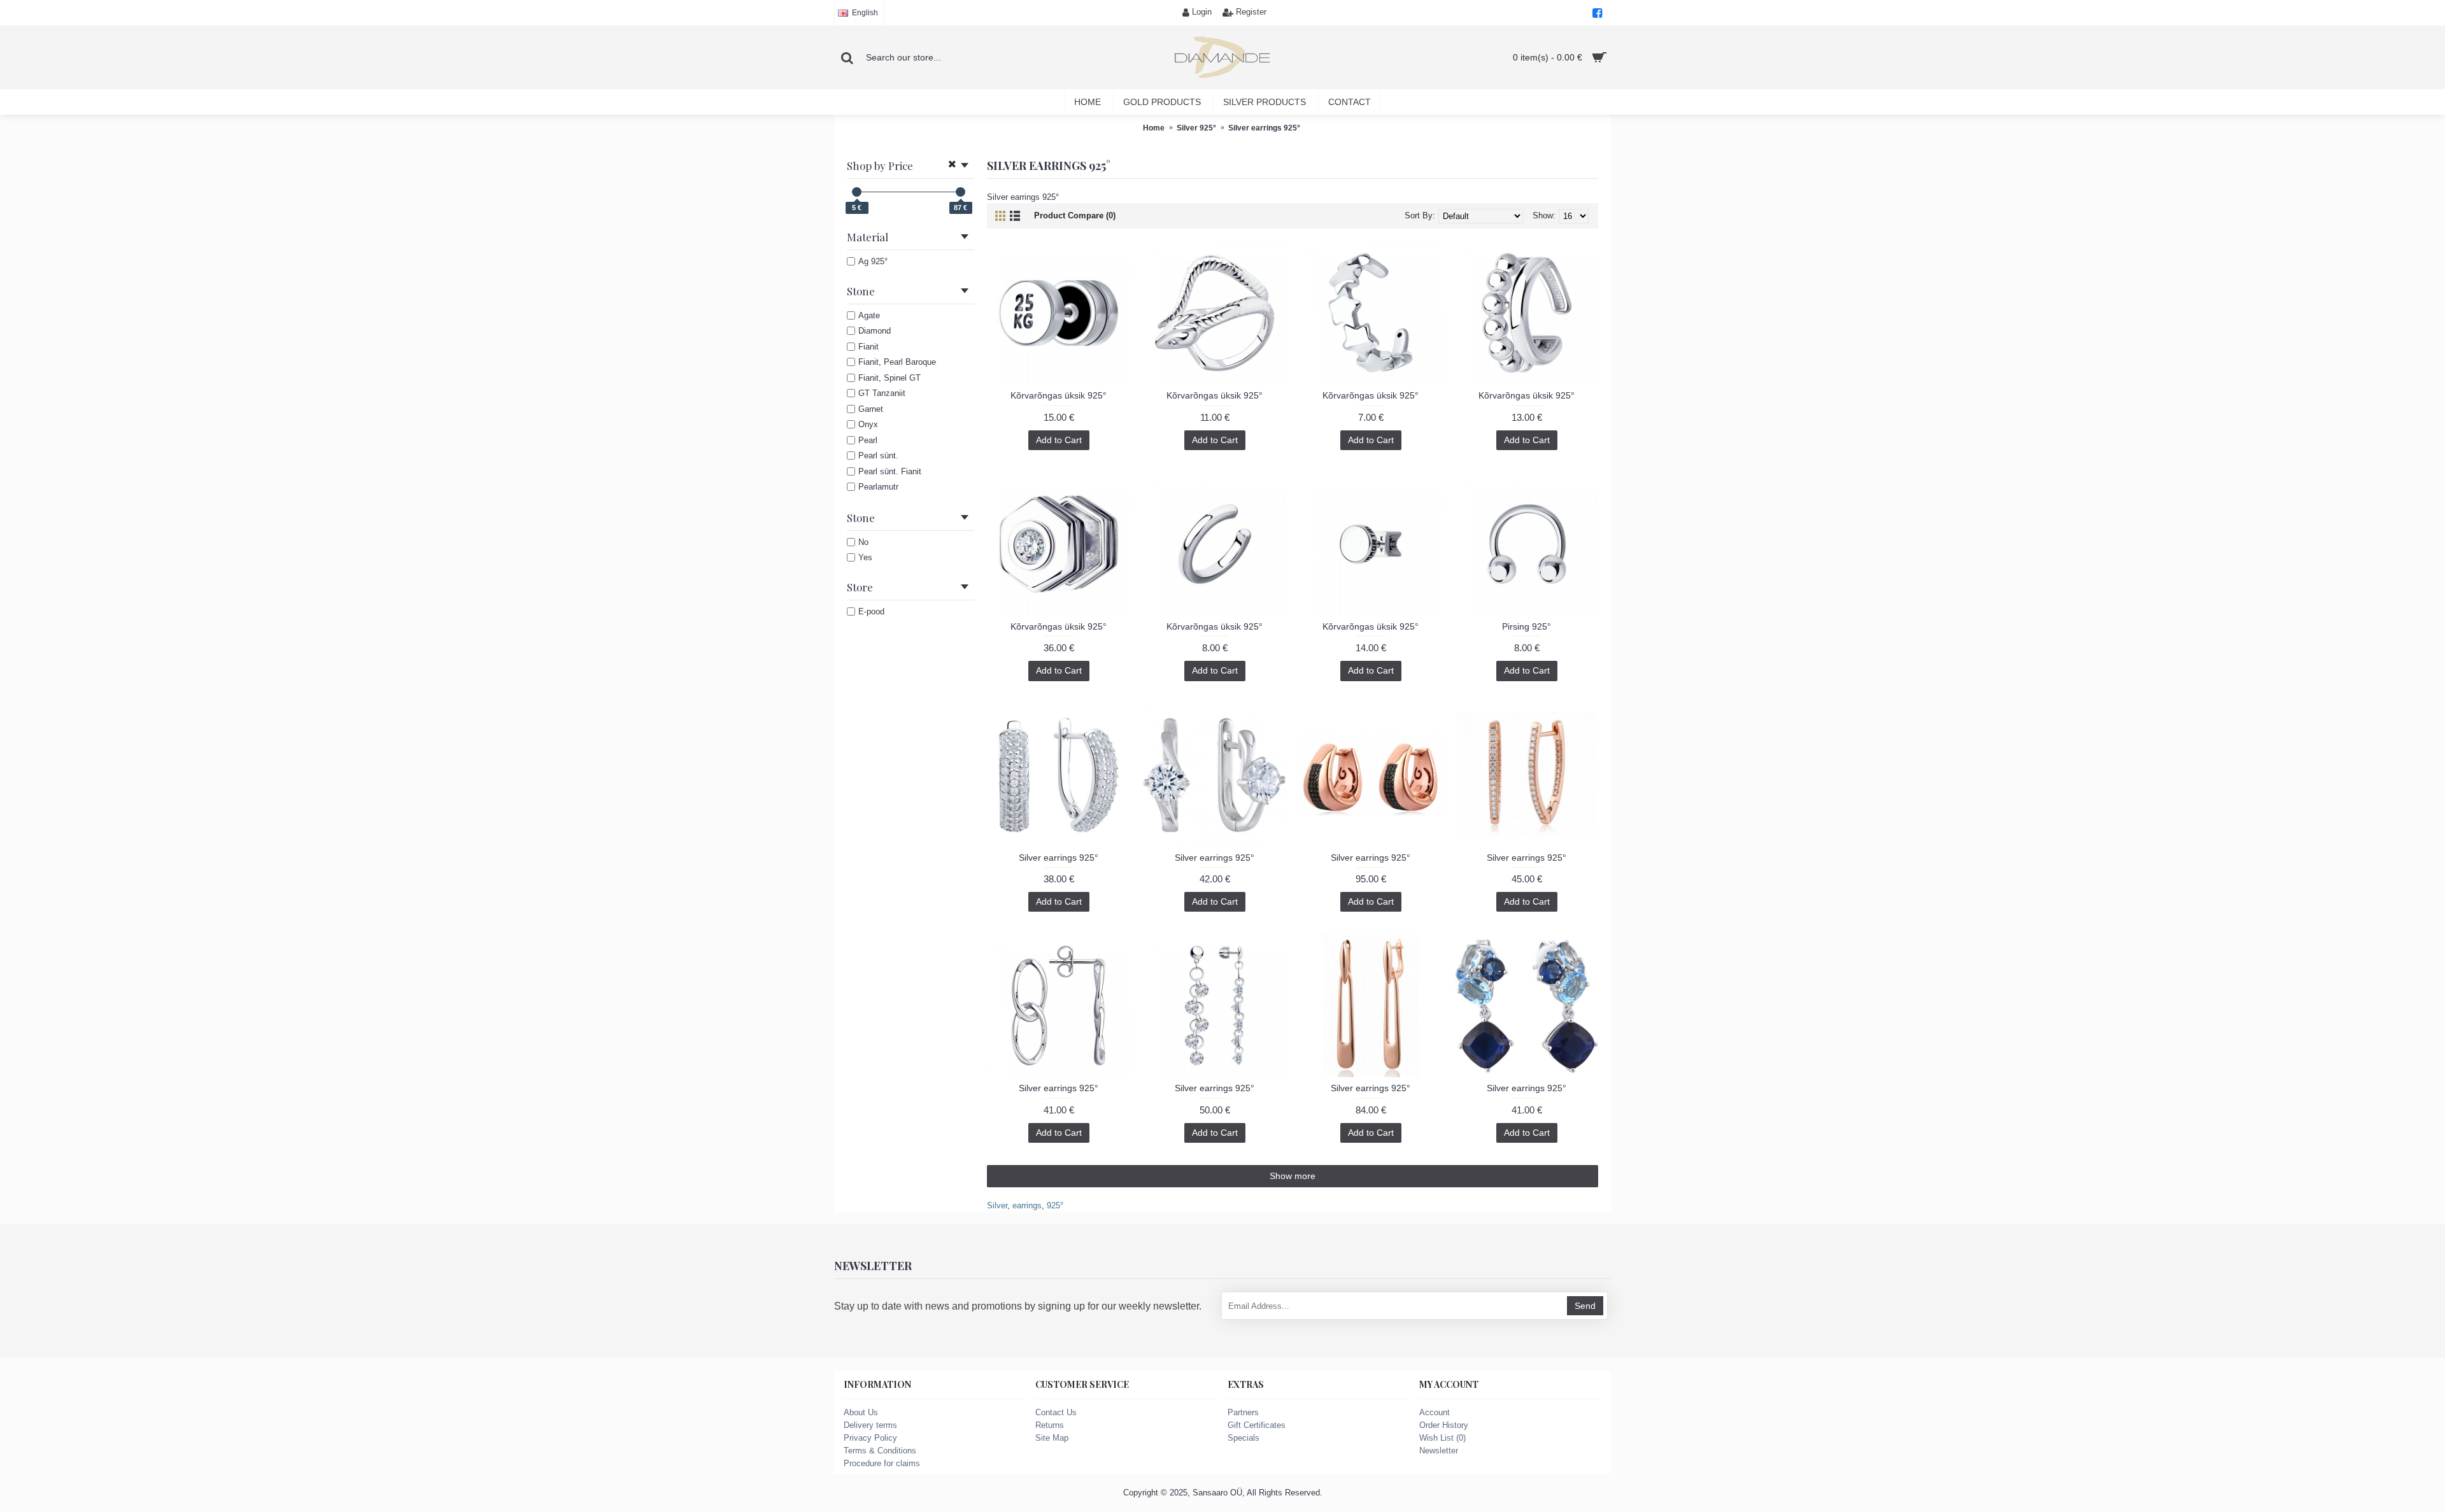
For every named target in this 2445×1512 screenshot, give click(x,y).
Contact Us (1056, 1412)
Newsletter (1439, 1451)
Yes (865, 557)
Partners (1243, 1412)
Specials (1244, 1438)
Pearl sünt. (878, 456)
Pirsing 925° (1527, 626)
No (863, 542)
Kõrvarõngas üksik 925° (1059, 395)
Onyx (868, 424)
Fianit (868, 347)
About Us (861, 1412)
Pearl (868, 440)
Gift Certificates (1257, 1425)
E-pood (871, 611)
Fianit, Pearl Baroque (897, 362)
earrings (1027, 1205)
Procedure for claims (882, 1463)
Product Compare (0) (1075, 215)
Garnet (871, 409)
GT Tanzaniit (882, 393)
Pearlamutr (878, 487)
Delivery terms (870, 1425)
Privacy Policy (870, 1438)
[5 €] (857, 192)
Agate (869, 315)
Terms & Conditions (880, 1451)
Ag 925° (873, 261)
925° (1055, 1205)
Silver (997, 1205)
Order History (1444, 1425)
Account (1435, 1412)
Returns (1050, 1425)
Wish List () (1442, 1438)
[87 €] (960, 192)
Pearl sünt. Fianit (890, 471)
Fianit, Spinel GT (889, 378)
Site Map (1052, 1438)
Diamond (875, 331)
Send (1585, 1306)
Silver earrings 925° (1059, 858)
